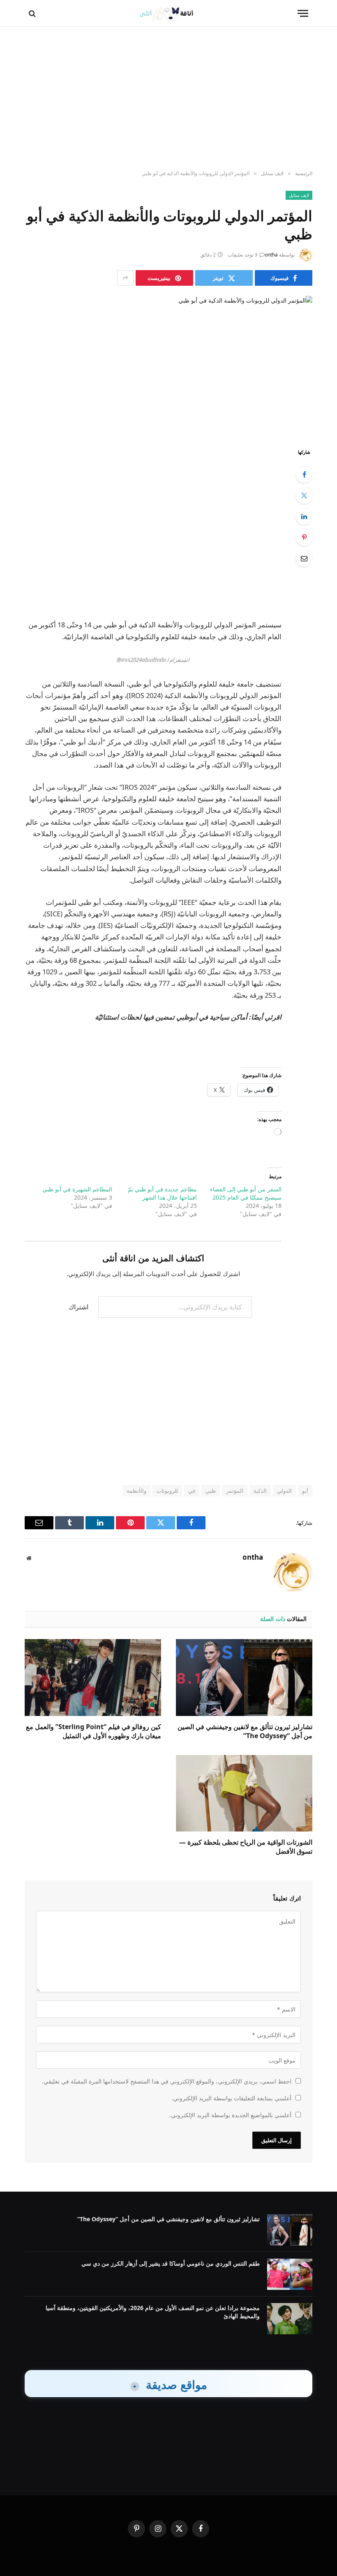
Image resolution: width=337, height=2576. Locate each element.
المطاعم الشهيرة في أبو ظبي (77, 1189)
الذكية (260, 1491)
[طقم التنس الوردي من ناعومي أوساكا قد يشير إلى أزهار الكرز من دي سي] (290, 2274)
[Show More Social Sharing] (125, 278)
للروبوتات (167, 1491)
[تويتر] (304, 495)
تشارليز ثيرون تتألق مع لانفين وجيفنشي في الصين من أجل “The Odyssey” (245, 1731)
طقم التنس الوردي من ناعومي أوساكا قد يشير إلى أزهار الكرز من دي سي (171, 2263)
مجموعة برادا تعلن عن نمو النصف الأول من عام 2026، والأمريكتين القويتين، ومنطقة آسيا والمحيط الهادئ (153, 2312)
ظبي (211, 1491)
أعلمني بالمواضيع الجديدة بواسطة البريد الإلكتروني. (230, 2115)
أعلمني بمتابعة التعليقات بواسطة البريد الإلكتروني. (231, 2098)
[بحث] (33, 13)
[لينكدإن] (304, 516)
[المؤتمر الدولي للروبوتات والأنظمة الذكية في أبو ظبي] (168, 365)
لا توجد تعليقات (243, 255)
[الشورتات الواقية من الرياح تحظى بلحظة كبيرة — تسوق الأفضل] (244, 1793)
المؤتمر (235, 1491)
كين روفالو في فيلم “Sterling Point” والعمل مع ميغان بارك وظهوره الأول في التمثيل (93, 1731)
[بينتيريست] (304, 537)
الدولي (284, 1491)
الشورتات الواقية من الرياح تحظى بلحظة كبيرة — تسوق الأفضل (246, 1847)
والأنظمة (136, 1491)
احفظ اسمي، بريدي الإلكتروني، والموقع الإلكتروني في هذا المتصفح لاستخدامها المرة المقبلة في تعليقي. (167, 2081)
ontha (271, 255)
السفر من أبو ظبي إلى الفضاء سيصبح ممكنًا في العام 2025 (246, 1193)
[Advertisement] (168, 99)
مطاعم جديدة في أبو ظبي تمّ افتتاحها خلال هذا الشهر (162, 1193)
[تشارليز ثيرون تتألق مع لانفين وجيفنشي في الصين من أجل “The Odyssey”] (244, 1678)
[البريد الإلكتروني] (304, 558)
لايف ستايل (299, 195)
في (192, 1491)
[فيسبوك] (304, 474)
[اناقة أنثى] (169, 13)
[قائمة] (303, 13)
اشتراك (78, 1307)
